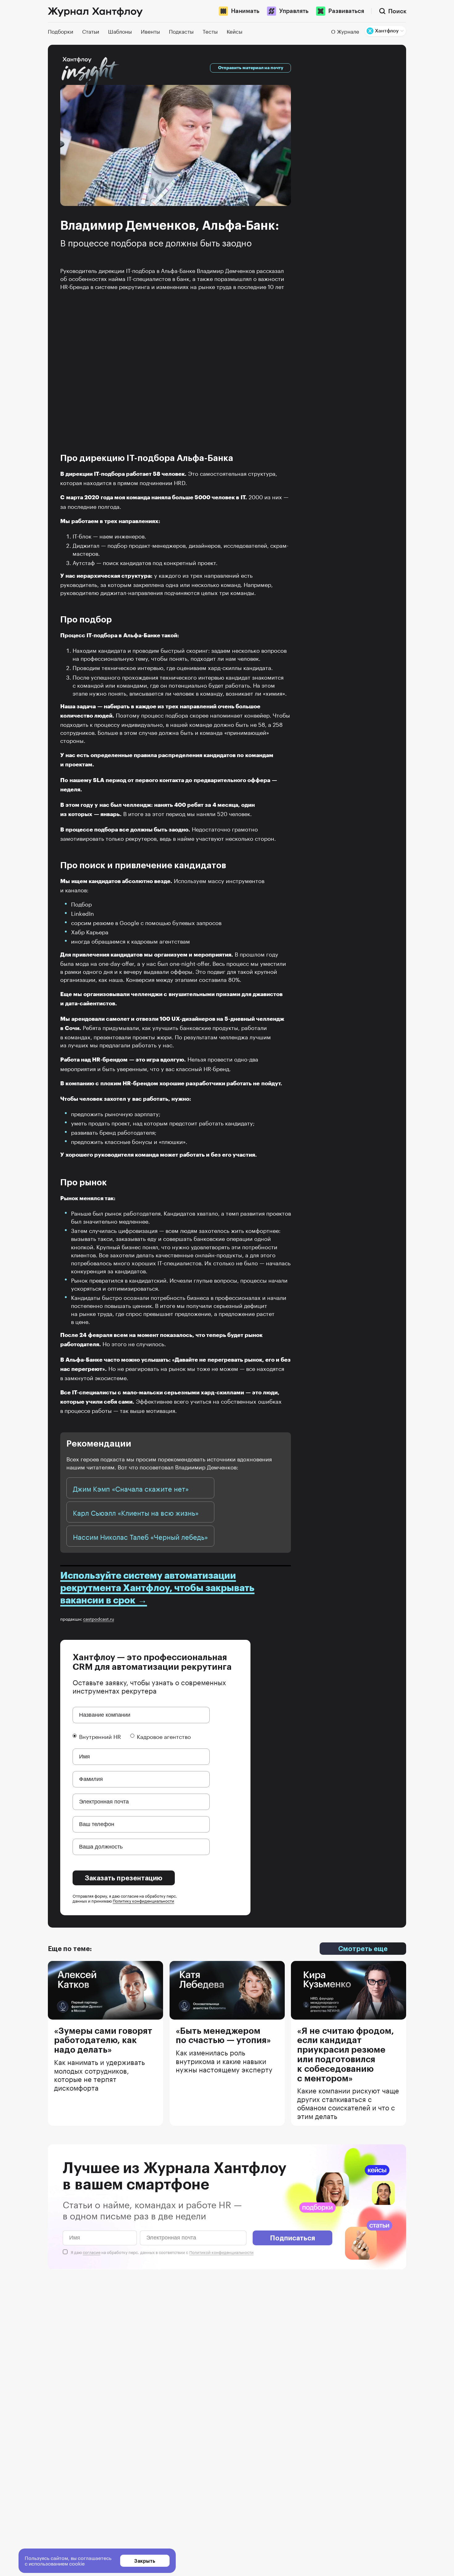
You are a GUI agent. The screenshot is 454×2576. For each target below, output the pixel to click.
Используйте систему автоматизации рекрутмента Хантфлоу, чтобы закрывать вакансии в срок (157, 1588)
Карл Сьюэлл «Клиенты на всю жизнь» (136, 1512)
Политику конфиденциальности (143, 1900)
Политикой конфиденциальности (221, 2252)
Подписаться (292, 2238)
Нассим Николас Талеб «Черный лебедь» (140, 1536)
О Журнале (345, 31)
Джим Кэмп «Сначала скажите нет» (131, 1488)
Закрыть (145, 2561)
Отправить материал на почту (251, 68)
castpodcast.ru (99, 1619)
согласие (92, 2252)
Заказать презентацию (124, 1878)
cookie (77, 2563)
